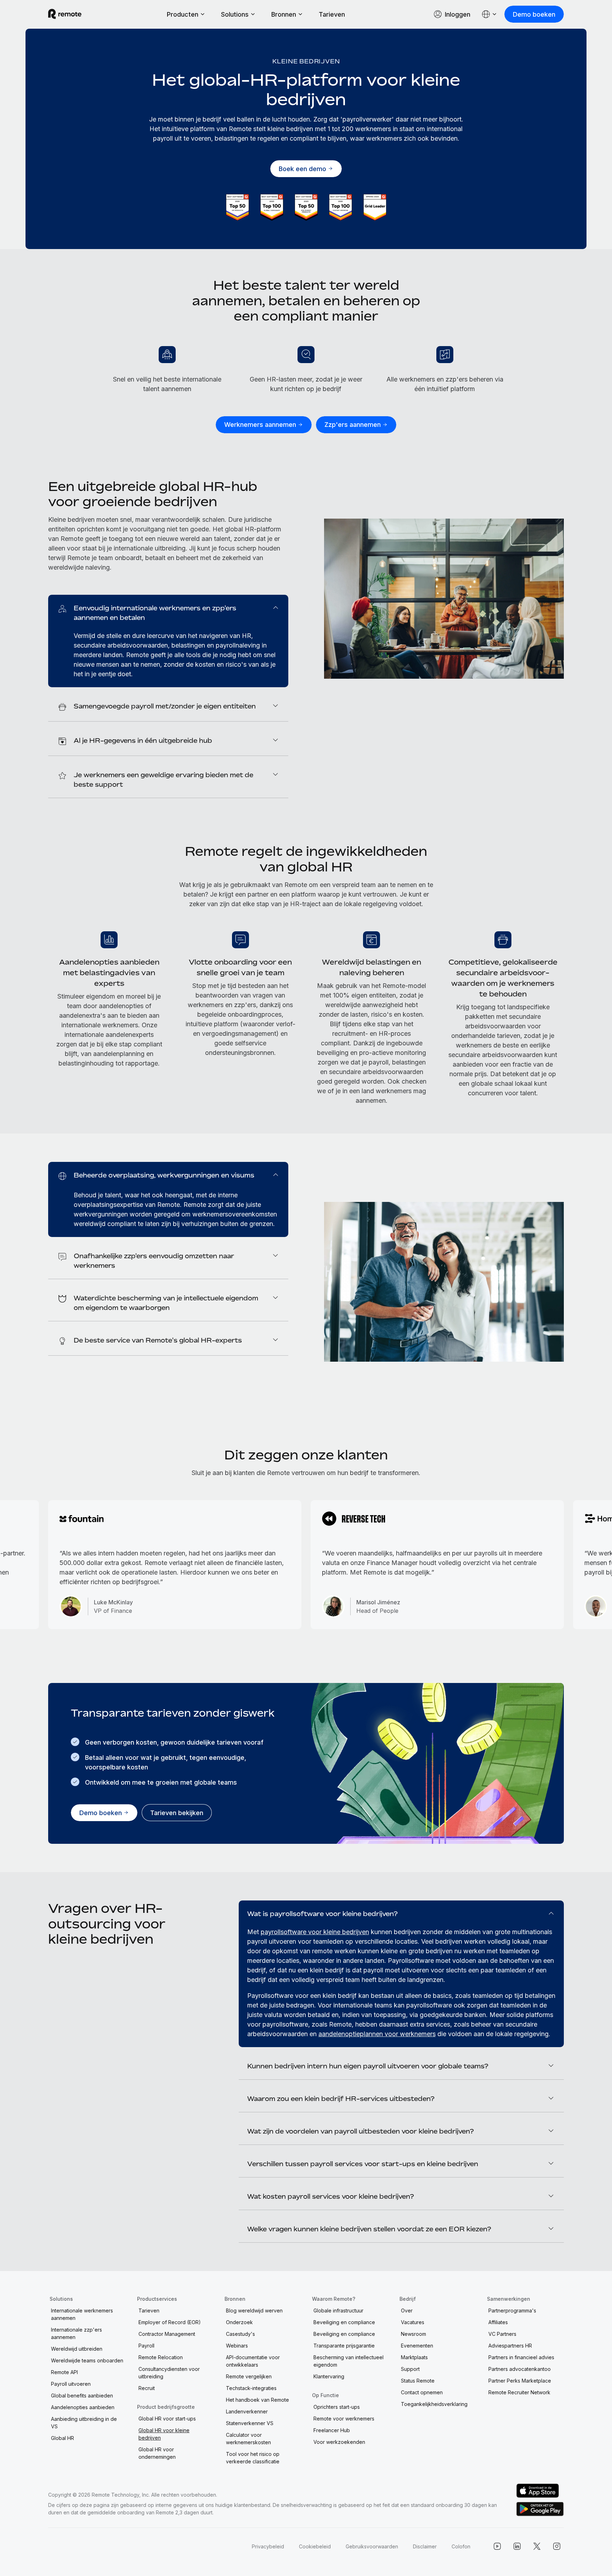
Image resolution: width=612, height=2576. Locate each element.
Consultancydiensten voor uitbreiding (169, 2373)
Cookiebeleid (315, 2546)
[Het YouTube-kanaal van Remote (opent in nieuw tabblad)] (497, 2546)
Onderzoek (239, 2322)
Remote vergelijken (249, 2376)
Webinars (237, 2346)
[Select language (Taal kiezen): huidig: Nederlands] (489, 14)
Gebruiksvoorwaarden (372, 2546)
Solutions (235, 14)
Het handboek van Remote (257, 2400)
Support (410, 2369)
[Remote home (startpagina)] (65, 14)
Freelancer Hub (332, 2430)
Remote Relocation (161, 2357)
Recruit (147, 2388)
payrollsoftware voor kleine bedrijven (315, 1932)
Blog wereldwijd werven (254, 2311)
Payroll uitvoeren (71, 2384)
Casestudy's (240, 2334)
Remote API (64, 2372)
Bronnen (284, 14)
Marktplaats (414, 2357)
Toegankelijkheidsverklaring (434, 2404)
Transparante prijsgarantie (344, 2346)
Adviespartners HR (510, 2346)
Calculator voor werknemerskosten (248, 2439)
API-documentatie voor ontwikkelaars (253, 2361)
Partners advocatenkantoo (520, 2369)
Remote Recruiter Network (519, 2392)
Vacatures (413, 2322)
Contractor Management (167, 2334)
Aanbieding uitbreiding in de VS (84, 2423)
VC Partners (502, 2334)
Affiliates (498, 2322)
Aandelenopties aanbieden (83, 2407)
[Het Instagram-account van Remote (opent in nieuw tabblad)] (557, 2546)
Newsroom (413, 2334)
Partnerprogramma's (512, 2311)
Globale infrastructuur (338, 2311)
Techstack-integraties (251, 2388)
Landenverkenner (247, 2411)
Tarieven (332, 14)
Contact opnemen (422, 2392)
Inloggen (458, 14)
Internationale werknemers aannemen (82, 2314)
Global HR (63, 2438)
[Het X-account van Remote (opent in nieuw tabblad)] (537, 2546)
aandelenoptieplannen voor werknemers (377, 2034)
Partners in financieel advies (521, 2357)
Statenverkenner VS (250, 2423)
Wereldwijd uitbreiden (77, 2349)
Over (407, 2311)
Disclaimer (425, 2546)
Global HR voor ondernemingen (157, 2453)
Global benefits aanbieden (82, 2396)
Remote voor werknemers (344, 2419)
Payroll (146, 2346)
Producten (183, 14)
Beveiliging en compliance (344, 2322)
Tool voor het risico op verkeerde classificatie (253, 2458)
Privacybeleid (268, 2546)
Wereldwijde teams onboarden (87, 2360)
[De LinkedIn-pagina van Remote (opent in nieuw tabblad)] (517, 2546)
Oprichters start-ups (337, 2407)
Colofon (461, 2546)
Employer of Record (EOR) (170, 2322)
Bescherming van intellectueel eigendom (348, 2361)
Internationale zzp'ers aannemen (76, 2333)
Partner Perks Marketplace (520, 2381)
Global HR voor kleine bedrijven (164, 2434)
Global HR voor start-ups (167, 2419)
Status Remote (418, 2381)
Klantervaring (329, 2376)
